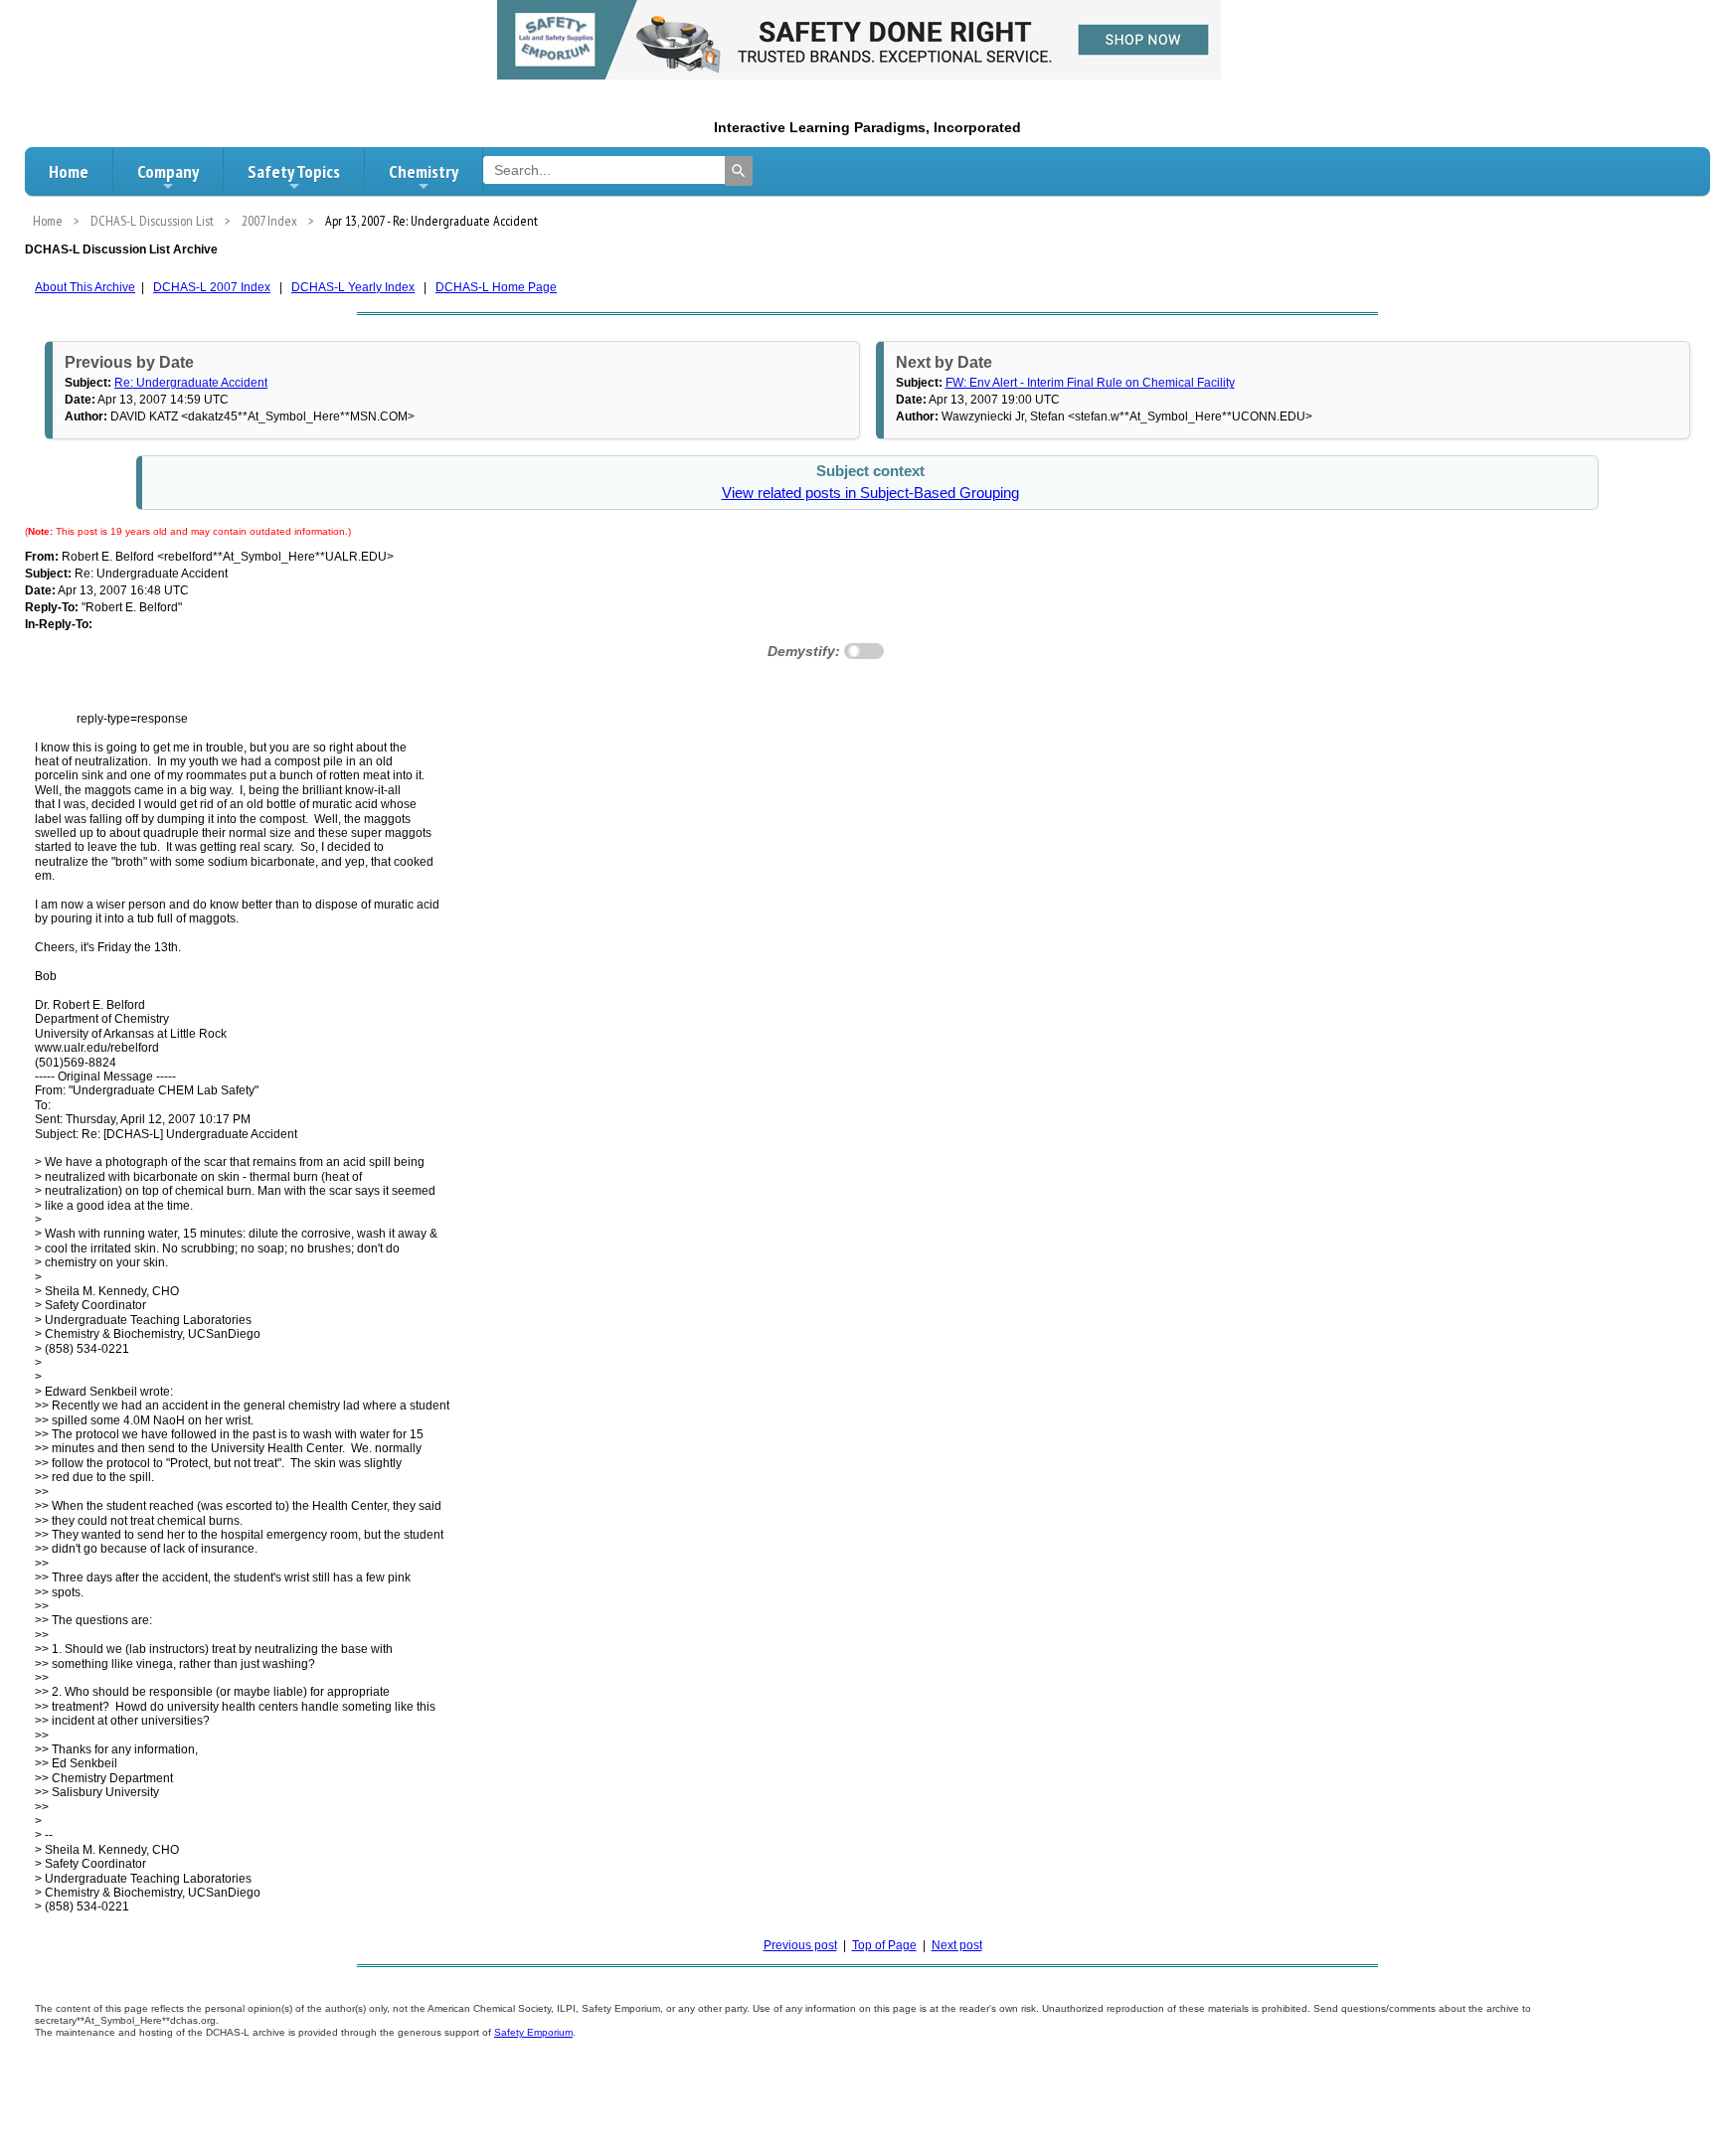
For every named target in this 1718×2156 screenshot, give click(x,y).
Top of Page (884, 1945)
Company (168, 171)
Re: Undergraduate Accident (191, 383)
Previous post (800, 1945)
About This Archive (85, 287)
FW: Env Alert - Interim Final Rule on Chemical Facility (1090, 383)
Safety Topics (294, 171)
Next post (957, 1945)
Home (69, 171)
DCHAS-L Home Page (496, 287)
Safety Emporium (533, 2032)
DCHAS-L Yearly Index (353, 287)
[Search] (739, 171)
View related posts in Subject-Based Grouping (870, 493)
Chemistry (424, 171)
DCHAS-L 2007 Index (212, 287)
